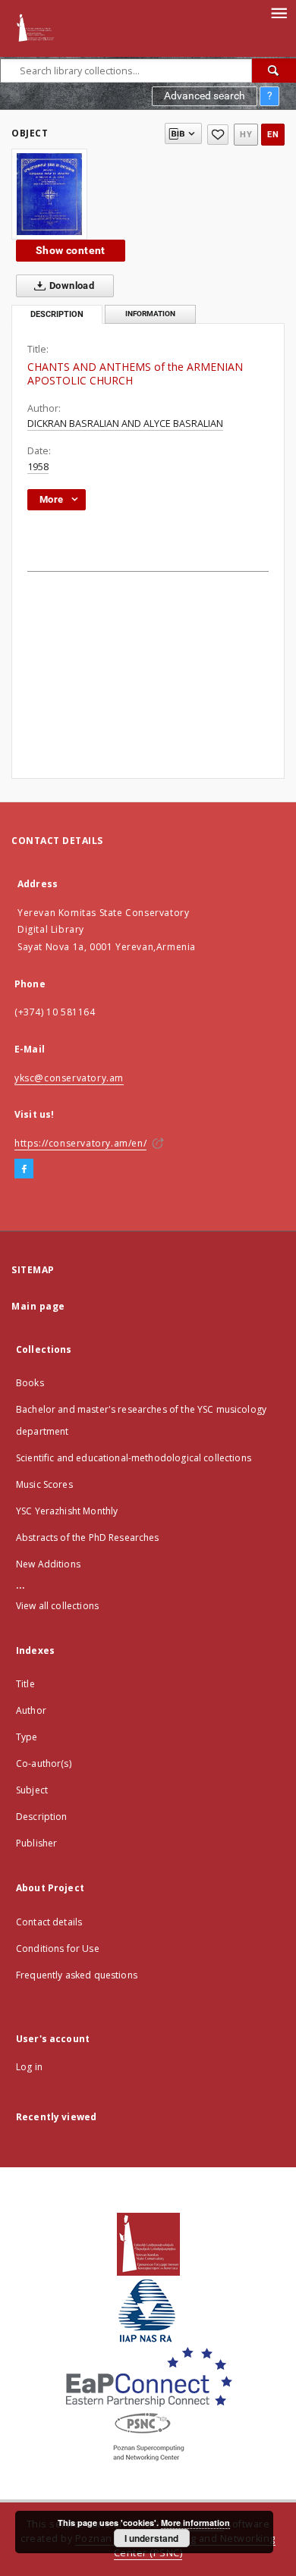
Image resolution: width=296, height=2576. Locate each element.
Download (71, 286)
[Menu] (279, 12)
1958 (38, 467)
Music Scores (44, 1484)
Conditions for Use (58, 1948)
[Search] (274, 71)
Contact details (49, 1922)
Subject (32, 1790)
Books (30, 1383)
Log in (29, 2067)
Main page (38, 1306)
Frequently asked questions (77, 1975)
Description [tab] (57, 314)
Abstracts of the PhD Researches (88, 1537)
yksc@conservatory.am (69, 1078)
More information (195, 2523)
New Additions (48, 1564)
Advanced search (205, 96)
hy (246, 135)
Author (31, 1710)
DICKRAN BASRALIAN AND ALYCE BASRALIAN (125, 424)
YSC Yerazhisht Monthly (67, 1511)
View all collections (57, 1606)
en (273, 135)
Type (27, 1737)
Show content (71, 250)
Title (25, 1684)
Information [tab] (150, 314)
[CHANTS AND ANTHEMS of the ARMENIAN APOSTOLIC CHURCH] (49, 194)
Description (42, 1817)
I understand (151, 2538)
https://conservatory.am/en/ (80, 1143)
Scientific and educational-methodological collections (134, 1458)
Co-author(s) (44, 1763)
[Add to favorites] (218, 135)
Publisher (36, 1843)
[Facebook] (24, 1169)
